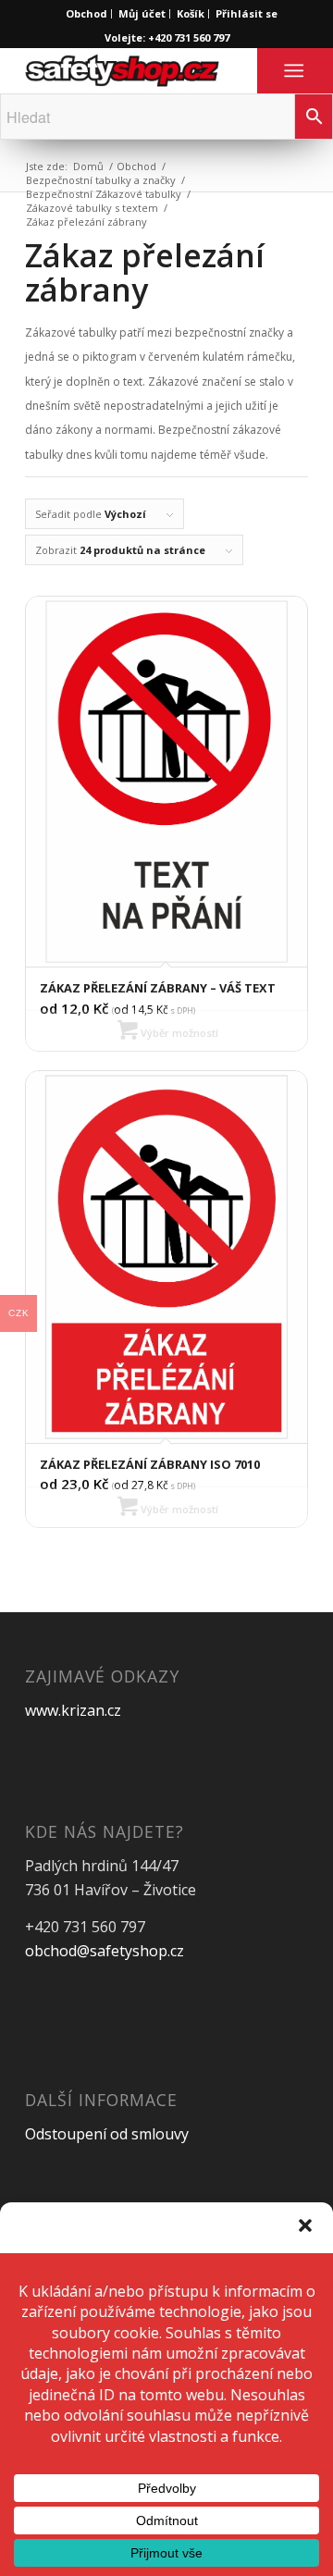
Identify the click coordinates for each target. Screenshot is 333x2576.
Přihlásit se (247, 13)
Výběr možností (178, 1033)
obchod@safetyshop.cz (105, 1951)
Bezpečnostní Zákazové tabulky (104, 194)
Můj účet (142, 13)
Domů (88, 166)
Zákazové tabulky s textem (92, 208)
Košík (191, 13)
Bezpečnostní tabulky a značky (101, 180)
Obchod (86, 13)
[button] (305, 2225)
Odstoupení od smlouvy (107, 2134)
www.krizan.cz (73, 1710)
